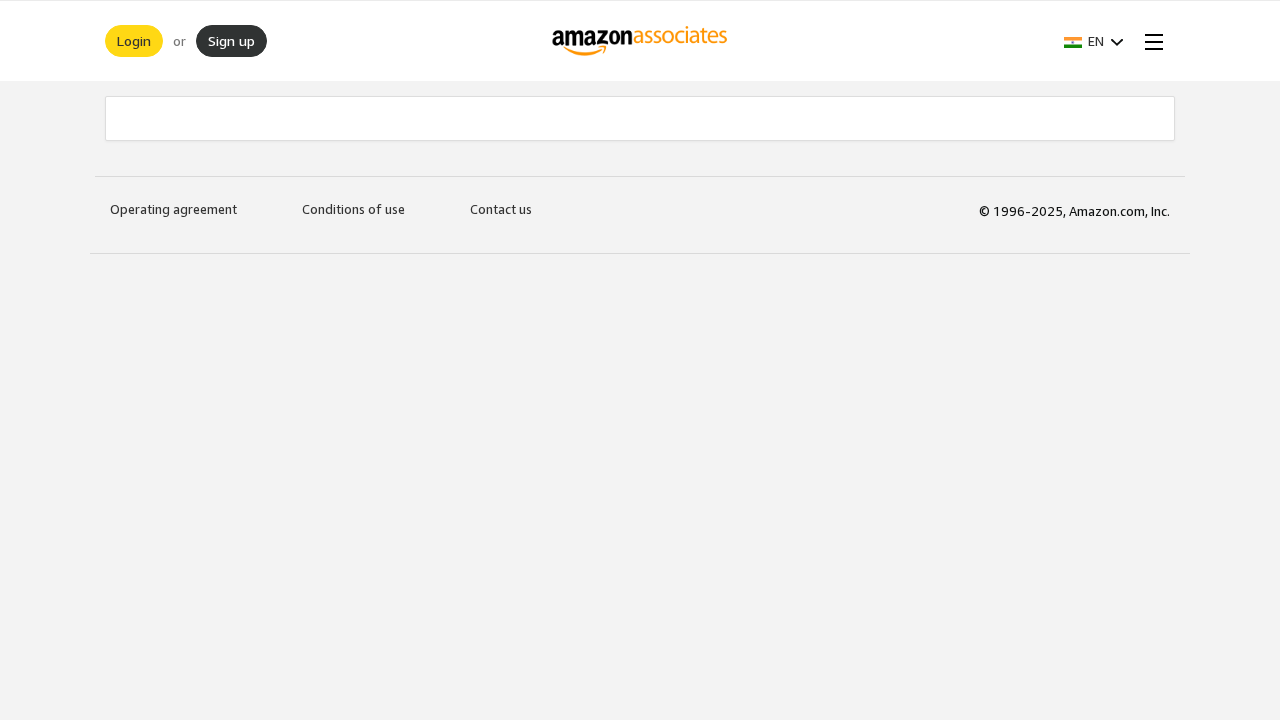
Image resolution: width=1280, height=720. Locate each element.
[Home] (640, 41)
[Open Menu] (1150, 41)
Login (134, 40)
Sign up (231, 40)
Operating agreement (173, 209)
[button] (1094, 41)
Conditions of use (353, 209)
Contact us (501, 209)
